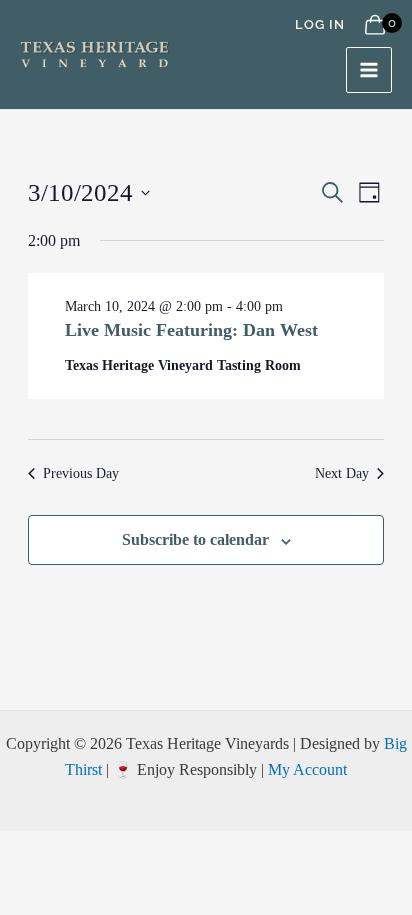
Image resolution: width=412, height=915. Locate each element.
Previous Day (81, 473)
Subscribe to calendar (195, 539)
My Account (307, 769)
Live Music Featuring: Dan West (191, 330)
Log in (320, 24)
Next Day (342, 473)
